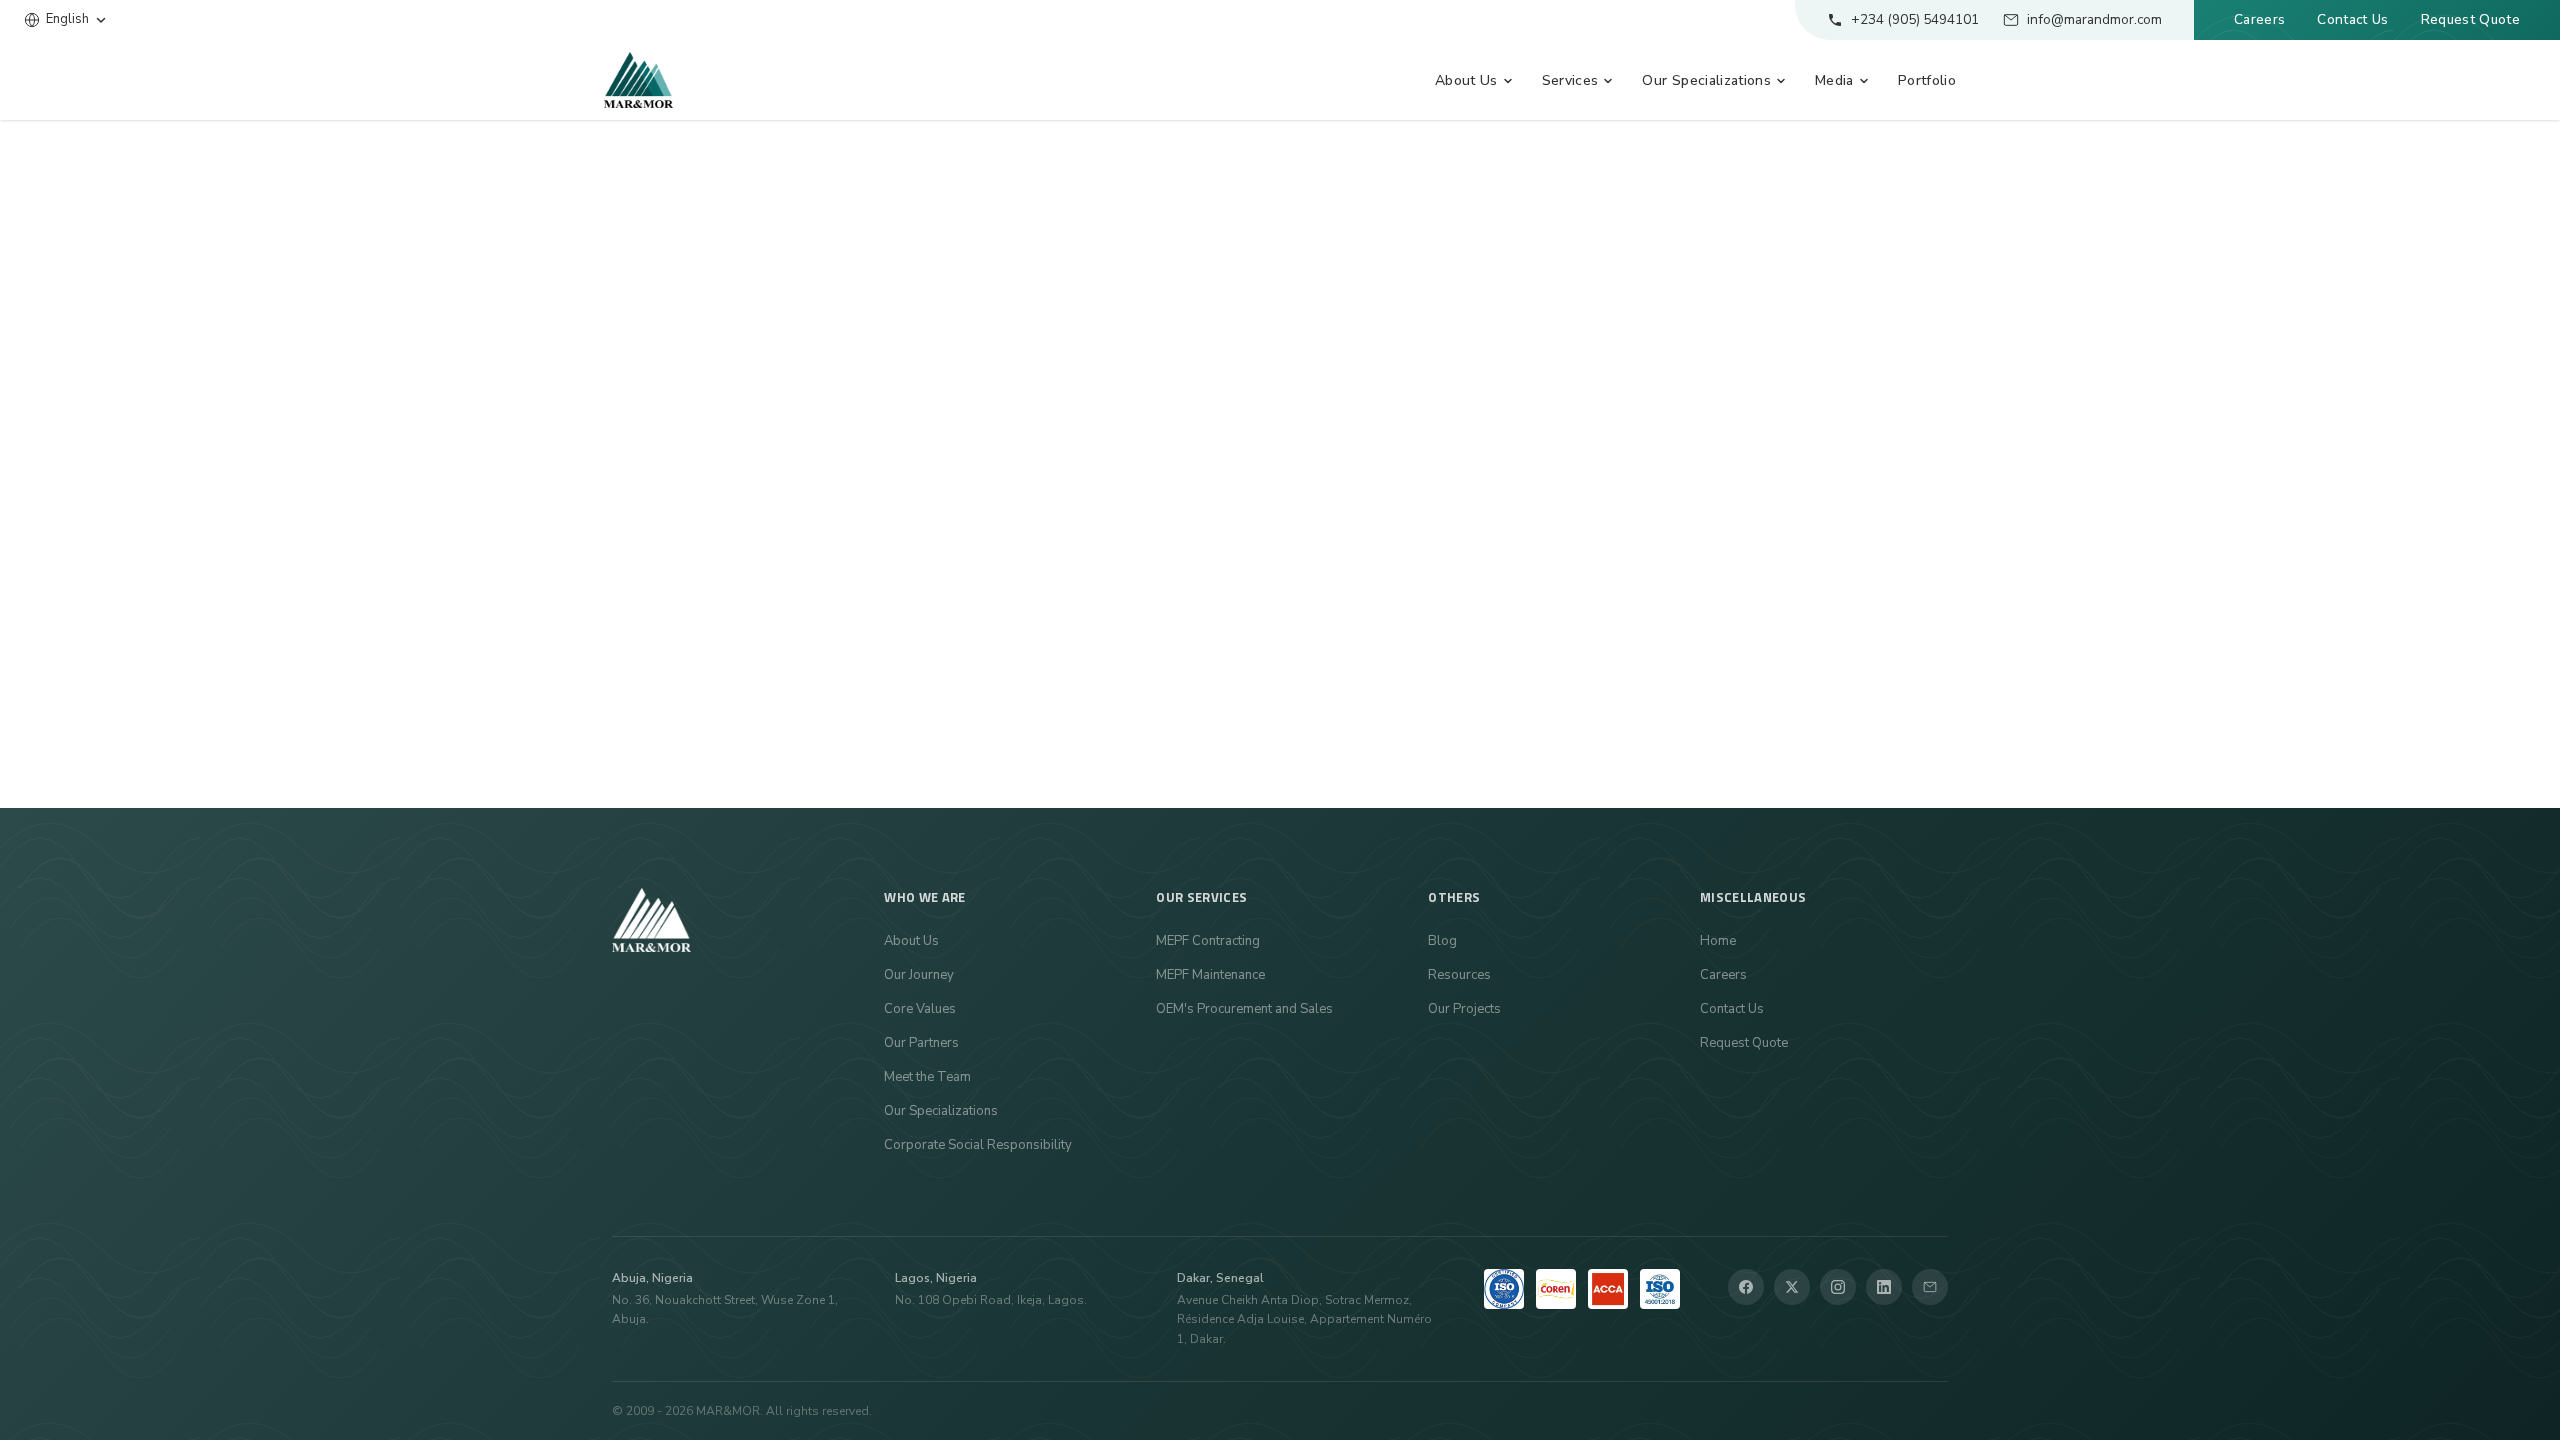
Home (1718, 941)
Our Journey (919, 975)
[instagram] (1838, 1287)
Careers (2259, 19)
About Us (911, 941)
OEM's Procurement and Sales (1244, 1009)
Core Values (920, 1009)
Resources (1459, 975)
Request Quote (2470, 19)
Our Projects (1464, 1009)
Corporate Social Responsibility (978, 1145)
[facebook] (1746, 1287)
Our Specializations (941, 1111)
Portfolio (1927, 80)
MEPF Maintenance (1210, 975)
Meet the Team (927, 1077)
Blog (1442, 941)
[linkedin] (1884, 1287)
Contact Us (2352, 19)
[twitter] (1792, 1287)
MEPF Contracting (1208, 941)
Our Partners (921, 1043)
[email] (1930, 1287)
